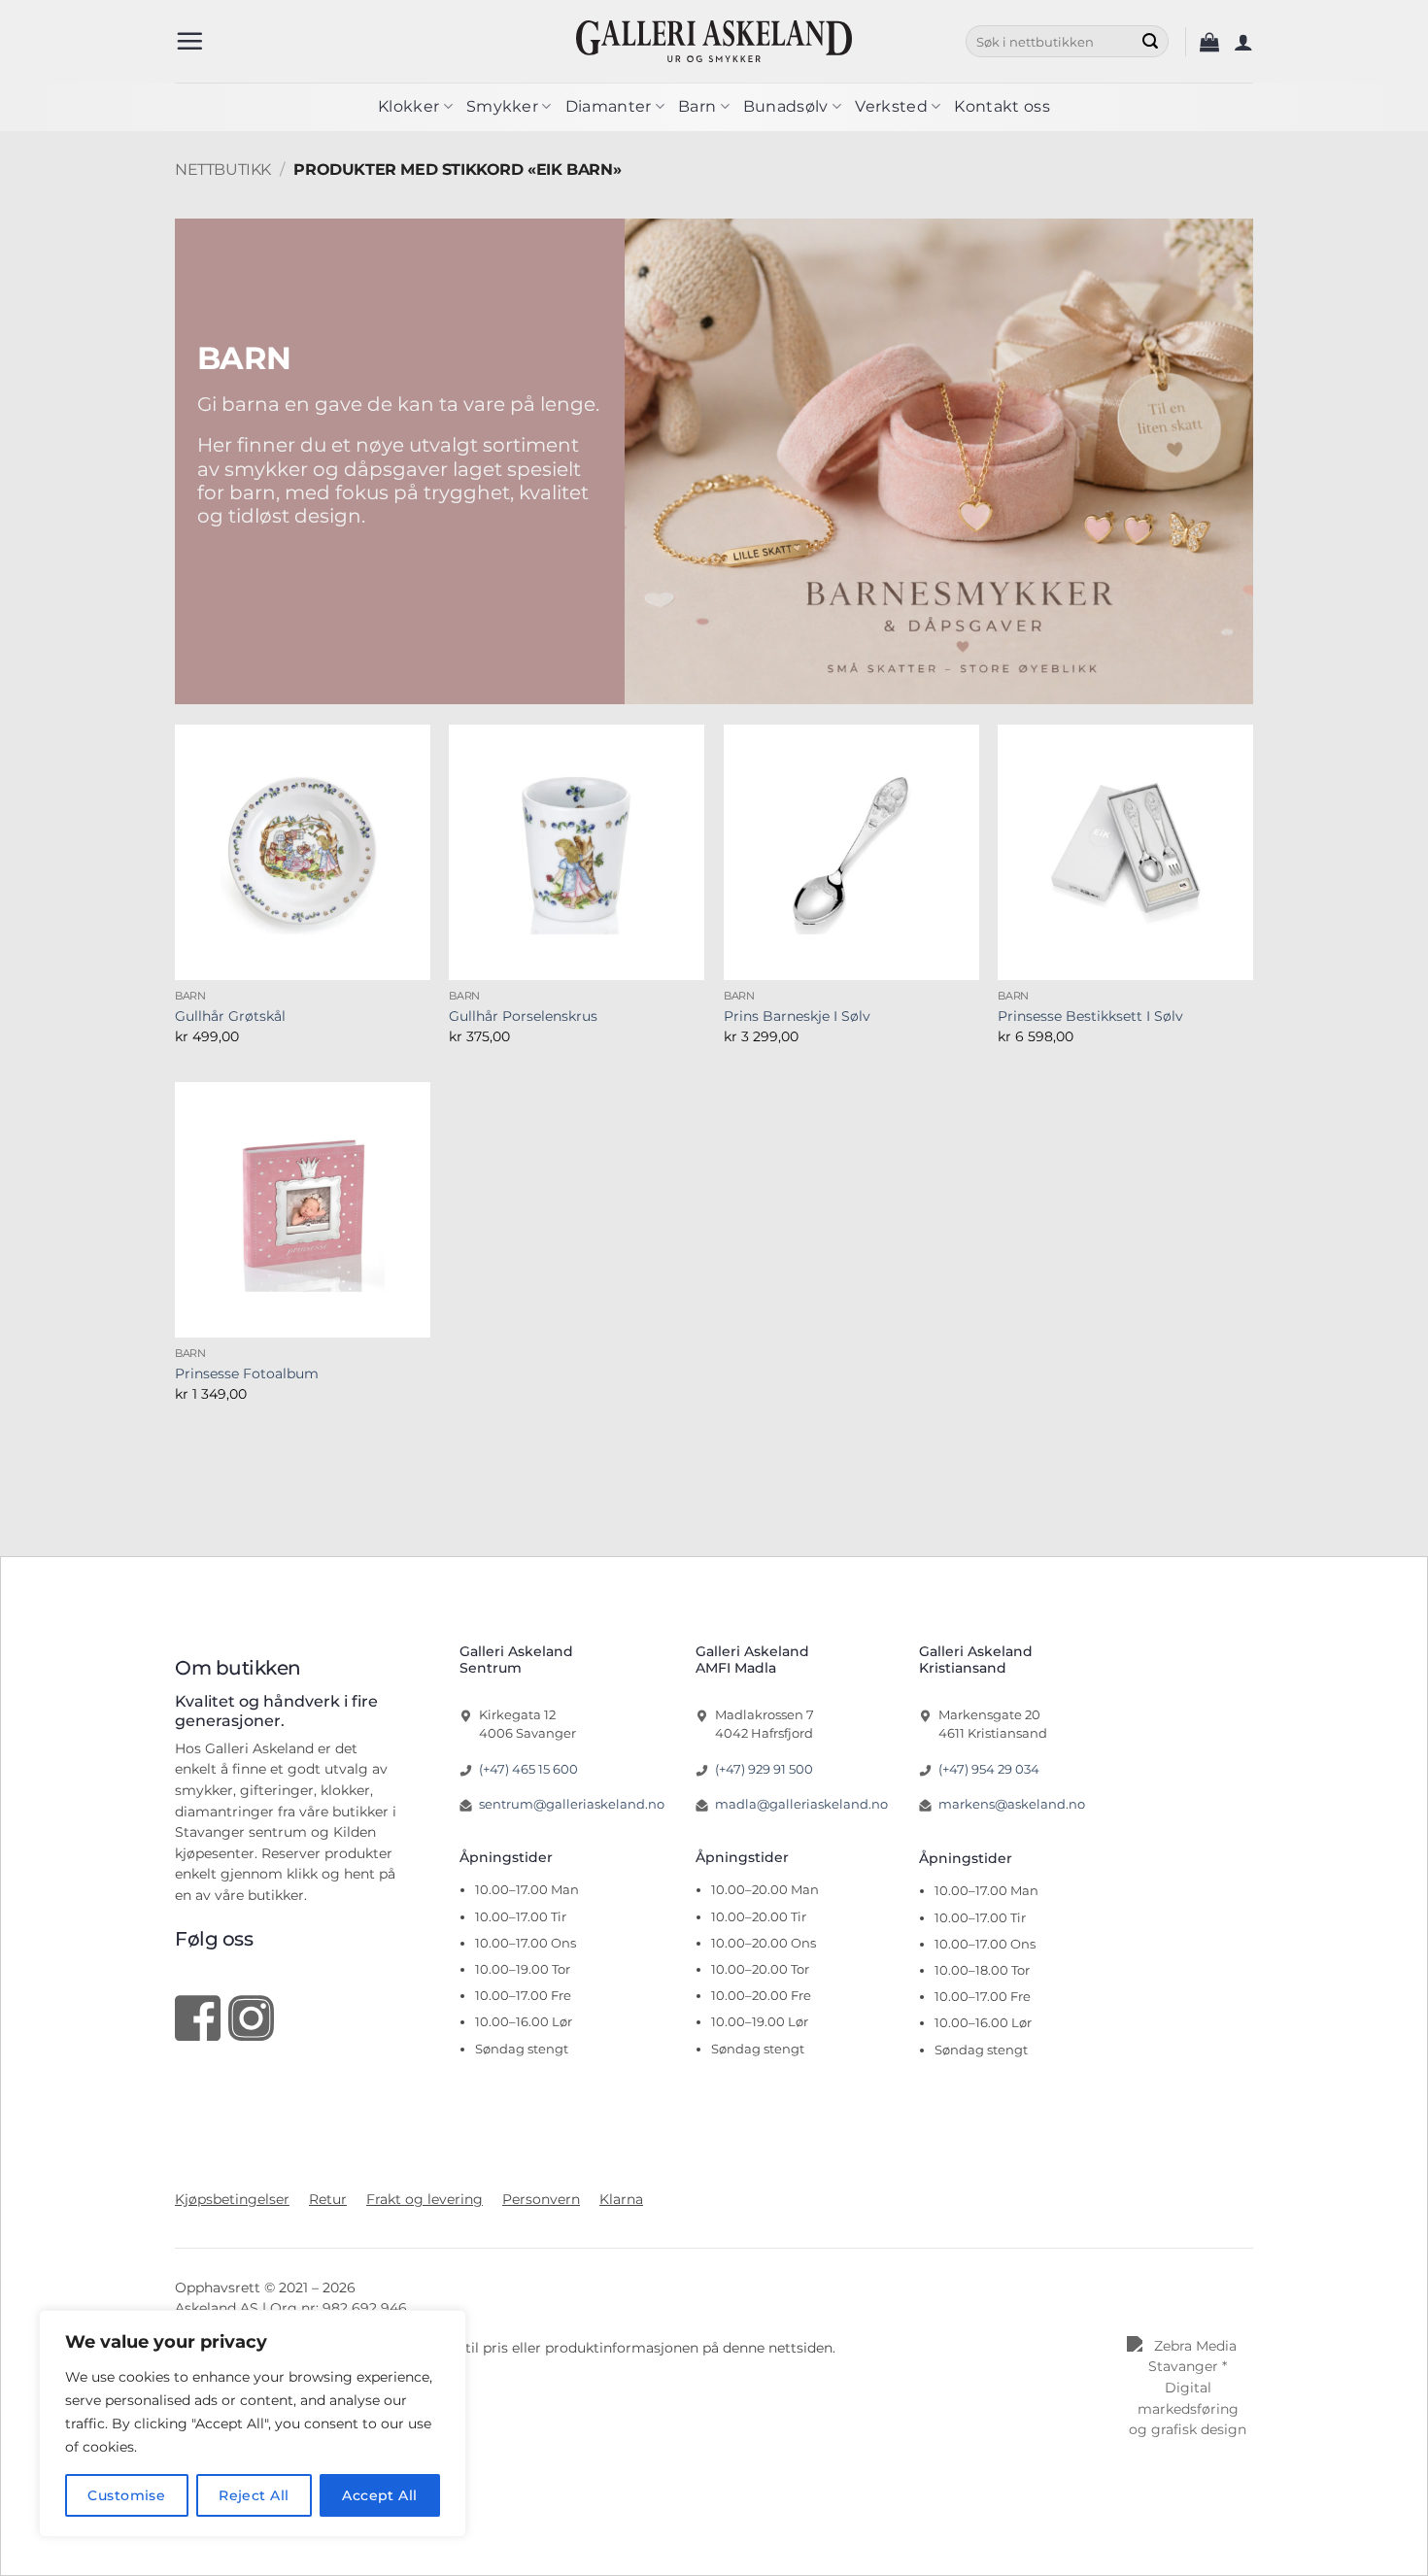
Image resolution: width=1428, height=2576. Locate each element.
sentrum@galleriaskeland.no (572, 1804)
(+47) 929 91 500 (764, 1769)
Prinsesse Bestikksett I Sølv (1090, 1016)
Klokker (408, 106)
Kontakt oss (1002, 106)
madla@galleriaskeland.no (801, 1804)
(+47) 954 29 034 (989, 1769)
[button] (189, 41)
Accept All (379, 2495)
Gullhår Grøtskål (230, 1016)
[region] (253, 2423)
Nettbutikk (223, 169)
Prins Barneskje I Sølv (797, 1016)
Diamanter (609, 106)
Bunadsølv (786, 106)
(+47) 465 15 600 (528, 1769)
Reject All (254, 2495)
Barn (697, 106)
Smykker (502, 106)
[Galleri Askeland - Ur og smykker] (714, 41)
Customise (126, 2495)
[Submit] (1150, 42)
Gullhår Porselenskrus (523, 1016)
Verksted (891, 106)
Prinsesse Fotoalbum (247, 1373)
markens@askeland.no (1012, 1804)
